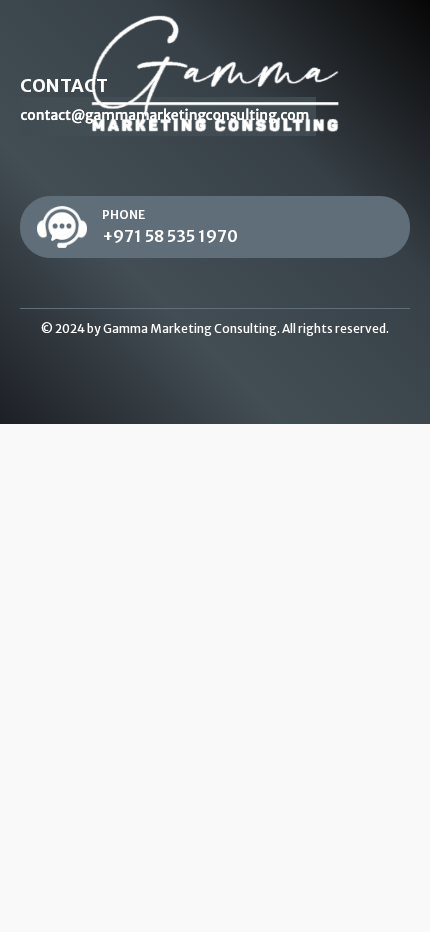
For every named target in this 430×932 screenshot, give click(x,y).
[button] (215, 227)
